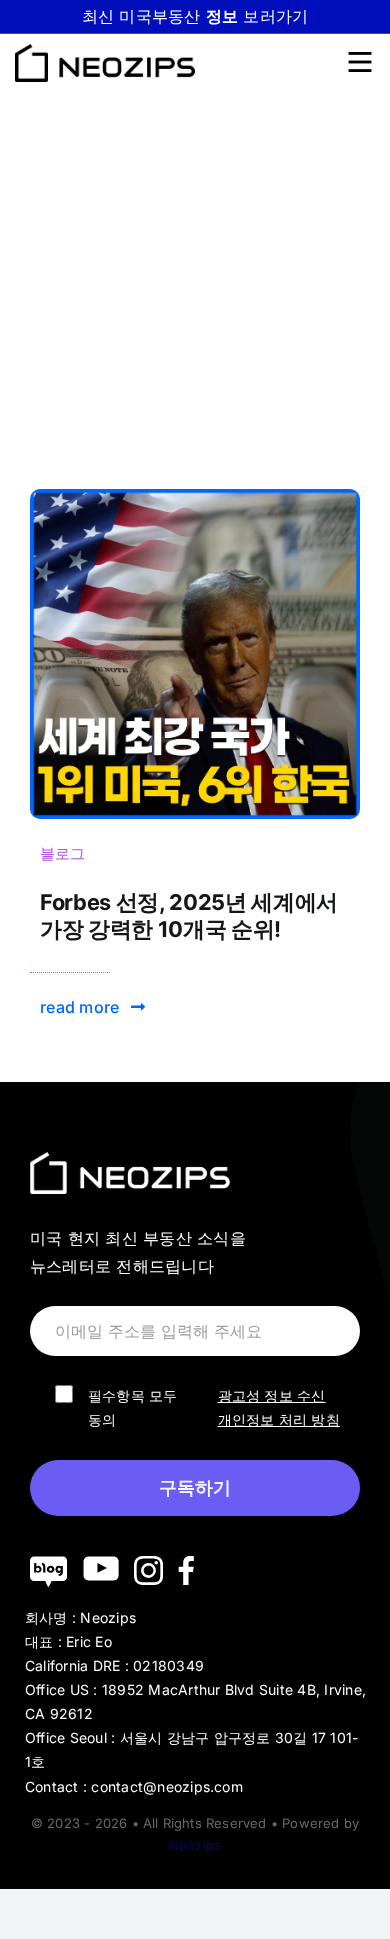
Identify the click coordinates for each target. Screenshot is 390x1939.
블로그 (63, 853)
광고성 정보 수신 (272, 1395)
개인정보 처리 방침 (279, 1419)
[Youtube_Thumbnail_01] (195, 497)
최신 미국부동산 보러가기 (195, 16)
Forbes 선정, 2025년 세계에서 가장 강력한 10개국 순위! (189, 915)
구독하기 (195, 1488)
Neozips (195, 1845)
